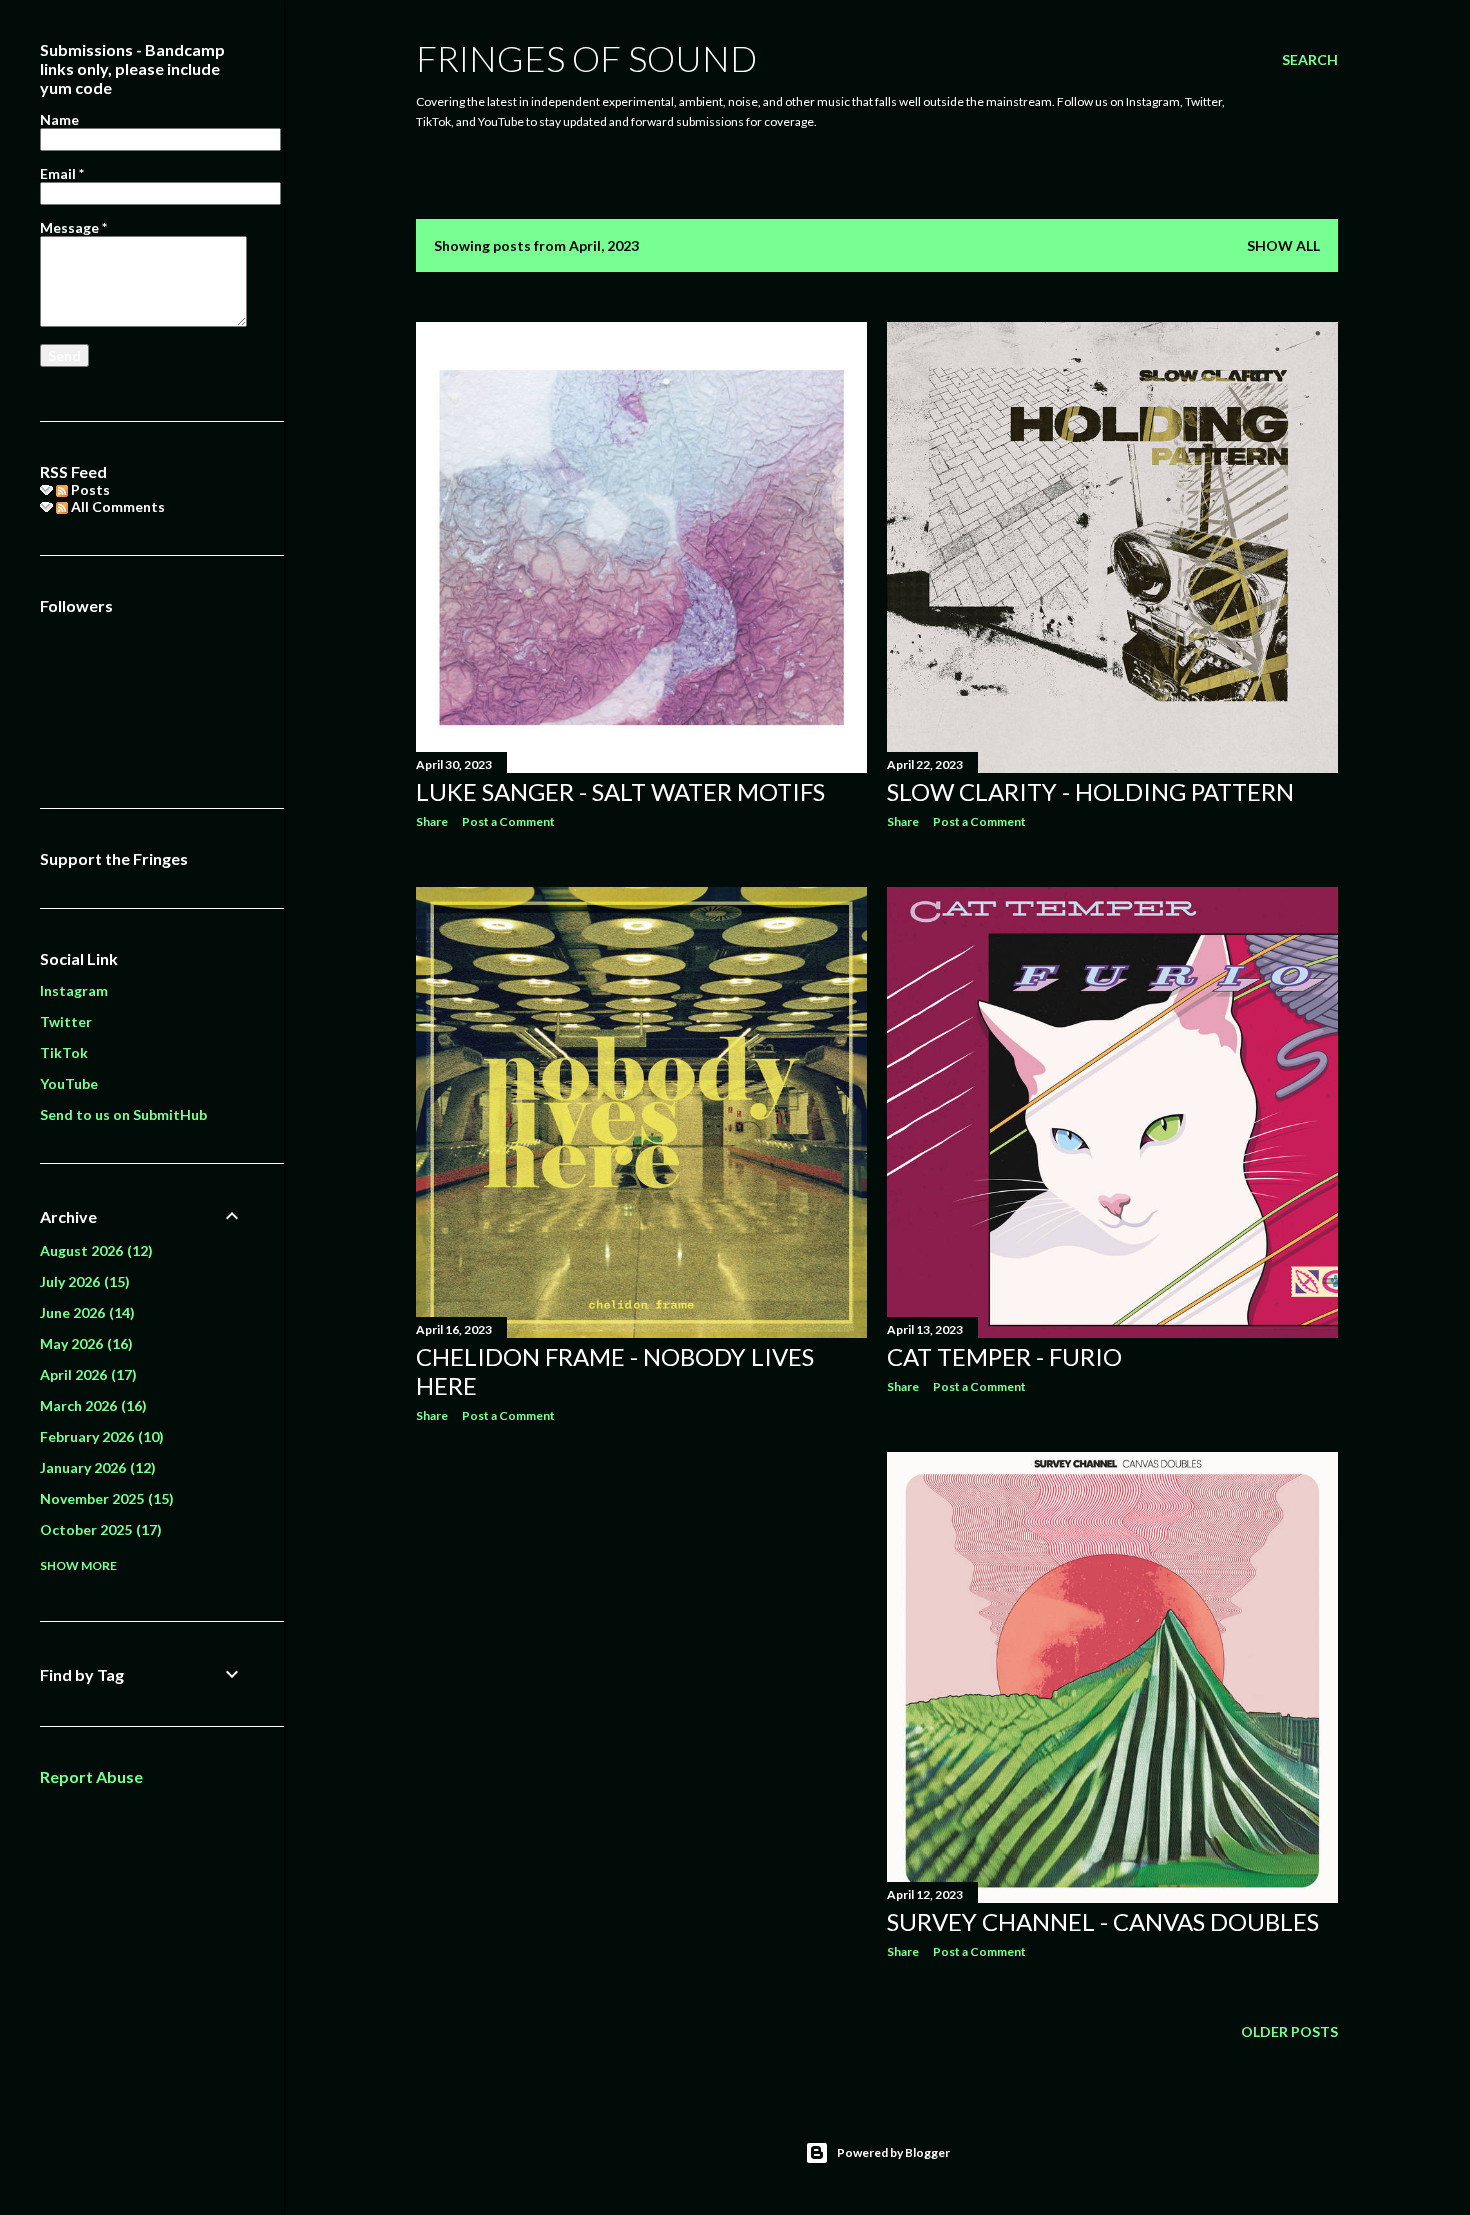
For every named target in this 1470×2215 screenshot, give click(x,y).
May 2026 (84, 1343)
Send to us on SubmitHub (123, 1114)
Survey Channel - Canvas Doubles (1103, 1921)
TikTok (64, 1052)
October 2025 (98, 1529)
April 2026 (86, 1374)
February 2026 (99, 1436)
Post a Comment (508, 821)
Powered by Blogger (893, 2152)
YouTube (69, 1083)
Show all (1283, 245)
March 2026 (91, 1405)
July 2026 (82, 1281)
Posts (89, 489)
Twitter (66, 1021)
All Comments (116, 506)
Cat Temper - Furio (1004, 1356)
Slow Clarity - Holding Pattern (1090, 791)
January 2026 (95, 1467)
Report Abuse (91, 1776)
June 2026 (85, 1312)
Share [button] (432, 821)
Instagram (74, 990)
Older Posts (1289, 2031)
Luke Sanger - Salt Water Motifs (620, 791)
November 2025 (104, 1498)
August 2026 (94, 1250)
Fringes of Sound (586, 58)
